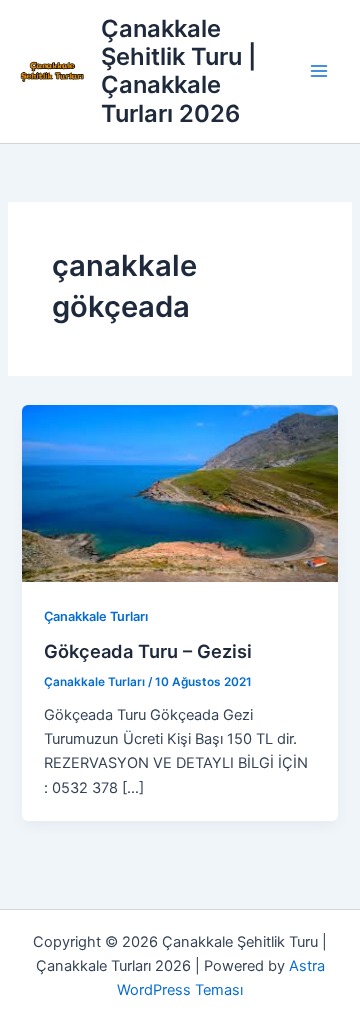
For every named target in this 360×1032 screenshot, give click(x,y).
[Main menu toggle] (319, 72)
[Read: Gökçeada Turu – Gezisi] (179, 492)
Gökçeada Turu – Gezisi (148, 651)
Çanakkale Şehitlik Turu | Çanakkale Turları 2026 (178, 71)
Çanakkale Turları (96, 616)
